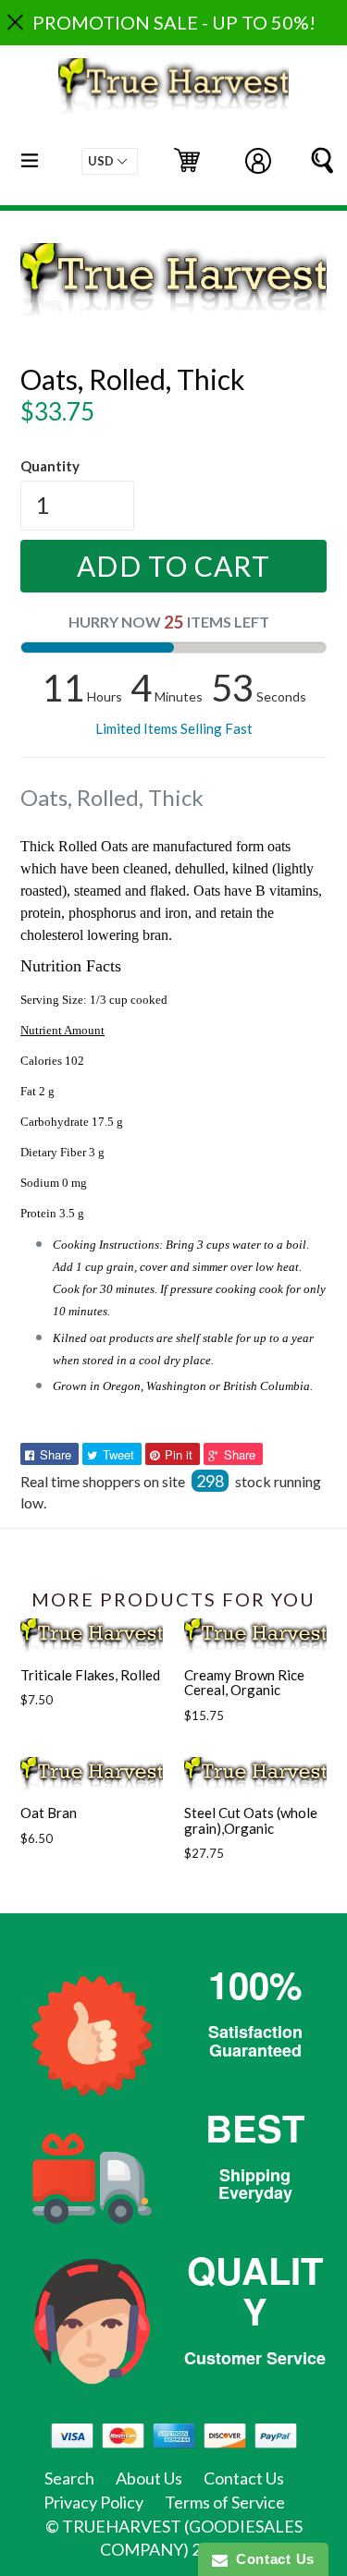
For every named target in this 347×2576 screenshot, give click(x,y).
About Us (149, 2478)
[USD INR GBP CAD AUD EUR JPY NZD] (110, 161)
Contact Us (244, 2478)
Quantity (50, 466)
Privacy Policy (93, 2502)
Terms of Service (225, 2502)
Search (69, 2478)
